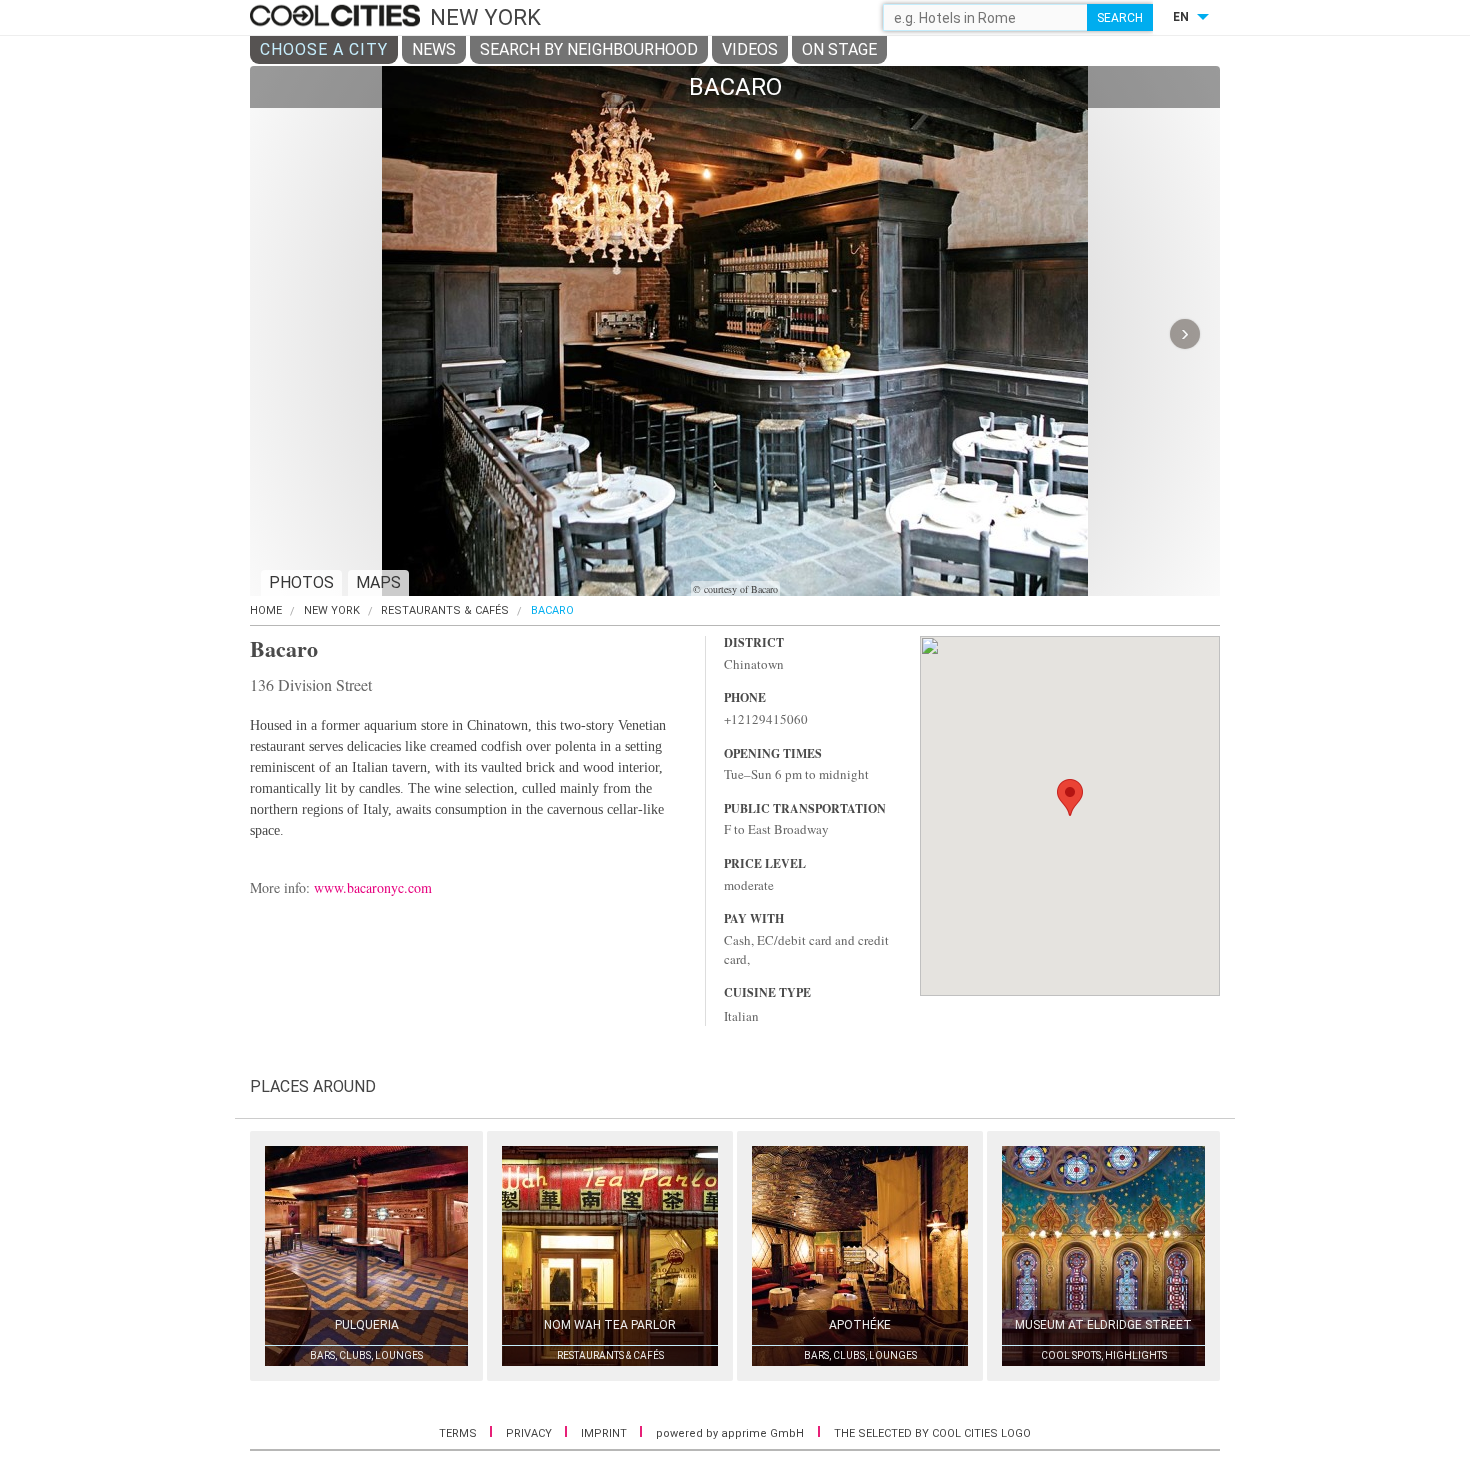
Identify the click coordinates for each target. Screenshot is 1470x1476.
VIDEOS (750, 49)
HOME (266, 610)
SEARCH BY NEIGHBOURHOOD (589, 49)
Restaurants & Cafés (445, 610)
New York (332, 610)
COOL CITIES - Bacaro (337, 17)
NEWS (434, 49)
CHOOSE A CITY (324, 49)
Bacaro (552, 610)
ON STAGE (839, 49)
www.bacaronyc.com (373, 887)
